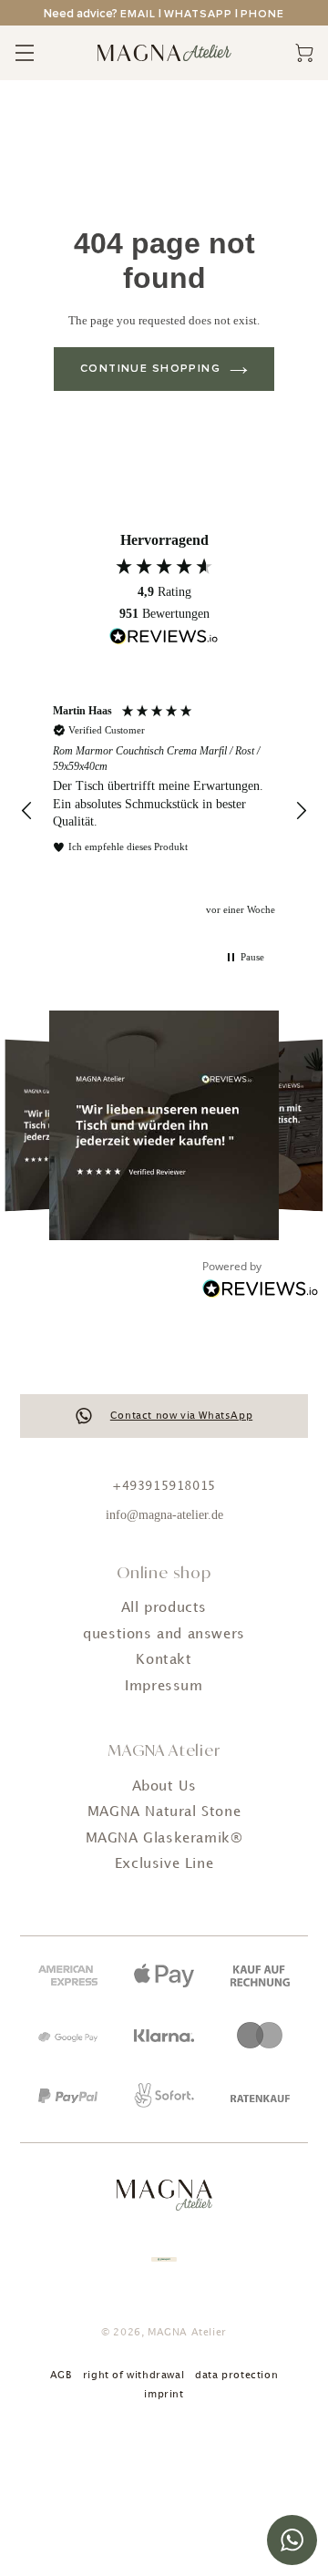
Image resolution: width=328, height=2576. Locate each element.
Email (138, 15)
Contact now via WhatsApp (181, 1416)
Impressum (164, 1687)
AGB (61, 2376)
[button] (27, 811)
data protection (236, 2376)
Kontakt (164, 1660)
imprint (164, 2395)
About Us (164, 1787)
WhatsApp (198, 15)
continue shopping (150, 369)
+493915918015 (164, 1486)
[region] (164, 811)
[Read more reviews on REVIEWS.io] (164, 639)
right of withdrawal (133, 2376)
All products (164, 1608)
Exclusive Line (164, 1864)
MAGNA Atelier (187, 2333)
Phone (262, 15)
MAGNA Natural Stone (164, 1812)
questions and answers (164, 1635)
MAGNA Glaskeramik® (164, 1839)
